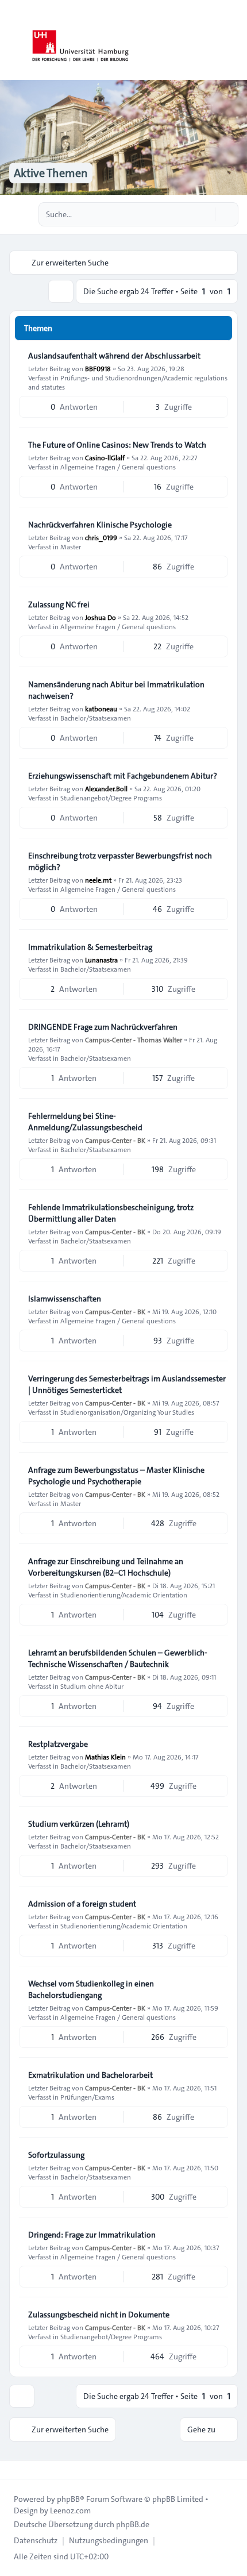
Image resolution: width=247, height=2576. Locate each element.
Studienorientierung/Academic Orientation (124, 1595)
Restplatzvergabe (58, 1744)
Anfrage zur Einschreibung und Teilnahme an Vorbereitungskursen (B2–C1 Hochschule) (106, 1567)
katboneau (101, 709)
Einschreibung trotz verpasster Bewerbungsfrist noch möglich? (120, 861)
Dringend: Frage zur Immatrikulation (92, 2235)
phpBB (68, 2499)
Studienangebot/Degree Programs (111, 798)
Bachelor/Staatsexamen (96, 718)
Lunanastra (101, 960)
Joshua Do (101, 617)
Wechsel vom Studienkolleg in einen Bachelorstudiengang (91, 1989)
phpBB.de (133, 2524)
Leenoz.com (70, 2510)
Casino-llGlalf (105, 457)
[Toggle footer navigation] (14, 2470)
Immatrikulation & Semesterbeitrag (90, 947)
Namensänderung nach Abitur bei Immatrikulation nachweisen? (116, 690)
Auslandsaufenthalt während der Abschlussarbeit (114, 356)
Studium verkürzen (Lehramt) (79, 1824)
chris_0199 (101, 537)
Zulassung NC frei (59, 604)
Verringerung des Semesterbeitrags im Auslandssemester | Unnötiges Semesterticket (127, 1384)
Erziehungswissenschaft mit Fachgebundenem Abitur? (123, 776)
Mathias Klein (105, 1757)
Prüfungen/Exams (87, 2097)
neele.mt (98, 880)
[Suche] (206, 214)
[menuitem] (36, 2540)
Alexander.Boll (106, 788)
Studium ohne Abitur (92, 1686)
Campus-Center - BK (115, 1140)
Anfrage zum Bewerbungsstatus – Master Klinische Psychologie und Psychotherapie (116, 1476)
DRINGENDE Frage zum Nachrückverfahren (103, 1027)
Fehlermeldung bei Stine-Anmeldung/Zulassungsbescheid (85, 1122)
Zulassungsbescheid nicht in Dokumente (99, 2315)
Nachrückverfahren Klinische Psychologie (100, 525)
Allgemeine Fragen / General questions (118, 467)
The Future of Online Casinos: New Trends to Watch (117, 445)
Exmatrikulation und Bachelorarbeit (90, 2075)
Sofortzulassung (56, 2155)
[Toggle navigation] (233, 40)
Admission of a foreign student (82, 1904)
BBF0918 (98, 368)
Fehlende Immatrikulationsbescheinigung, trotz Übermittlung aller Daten (111, 1213)
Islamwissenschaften (65, 1299)
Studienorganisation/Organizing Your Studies (127, 1412)
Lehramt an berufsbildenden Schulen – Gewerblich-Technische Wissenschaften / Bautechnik (118, 1658)
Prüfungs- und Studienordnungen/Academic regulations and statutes (128, 382)
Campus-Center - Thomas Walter (134, 1039)
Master (71, 546)
